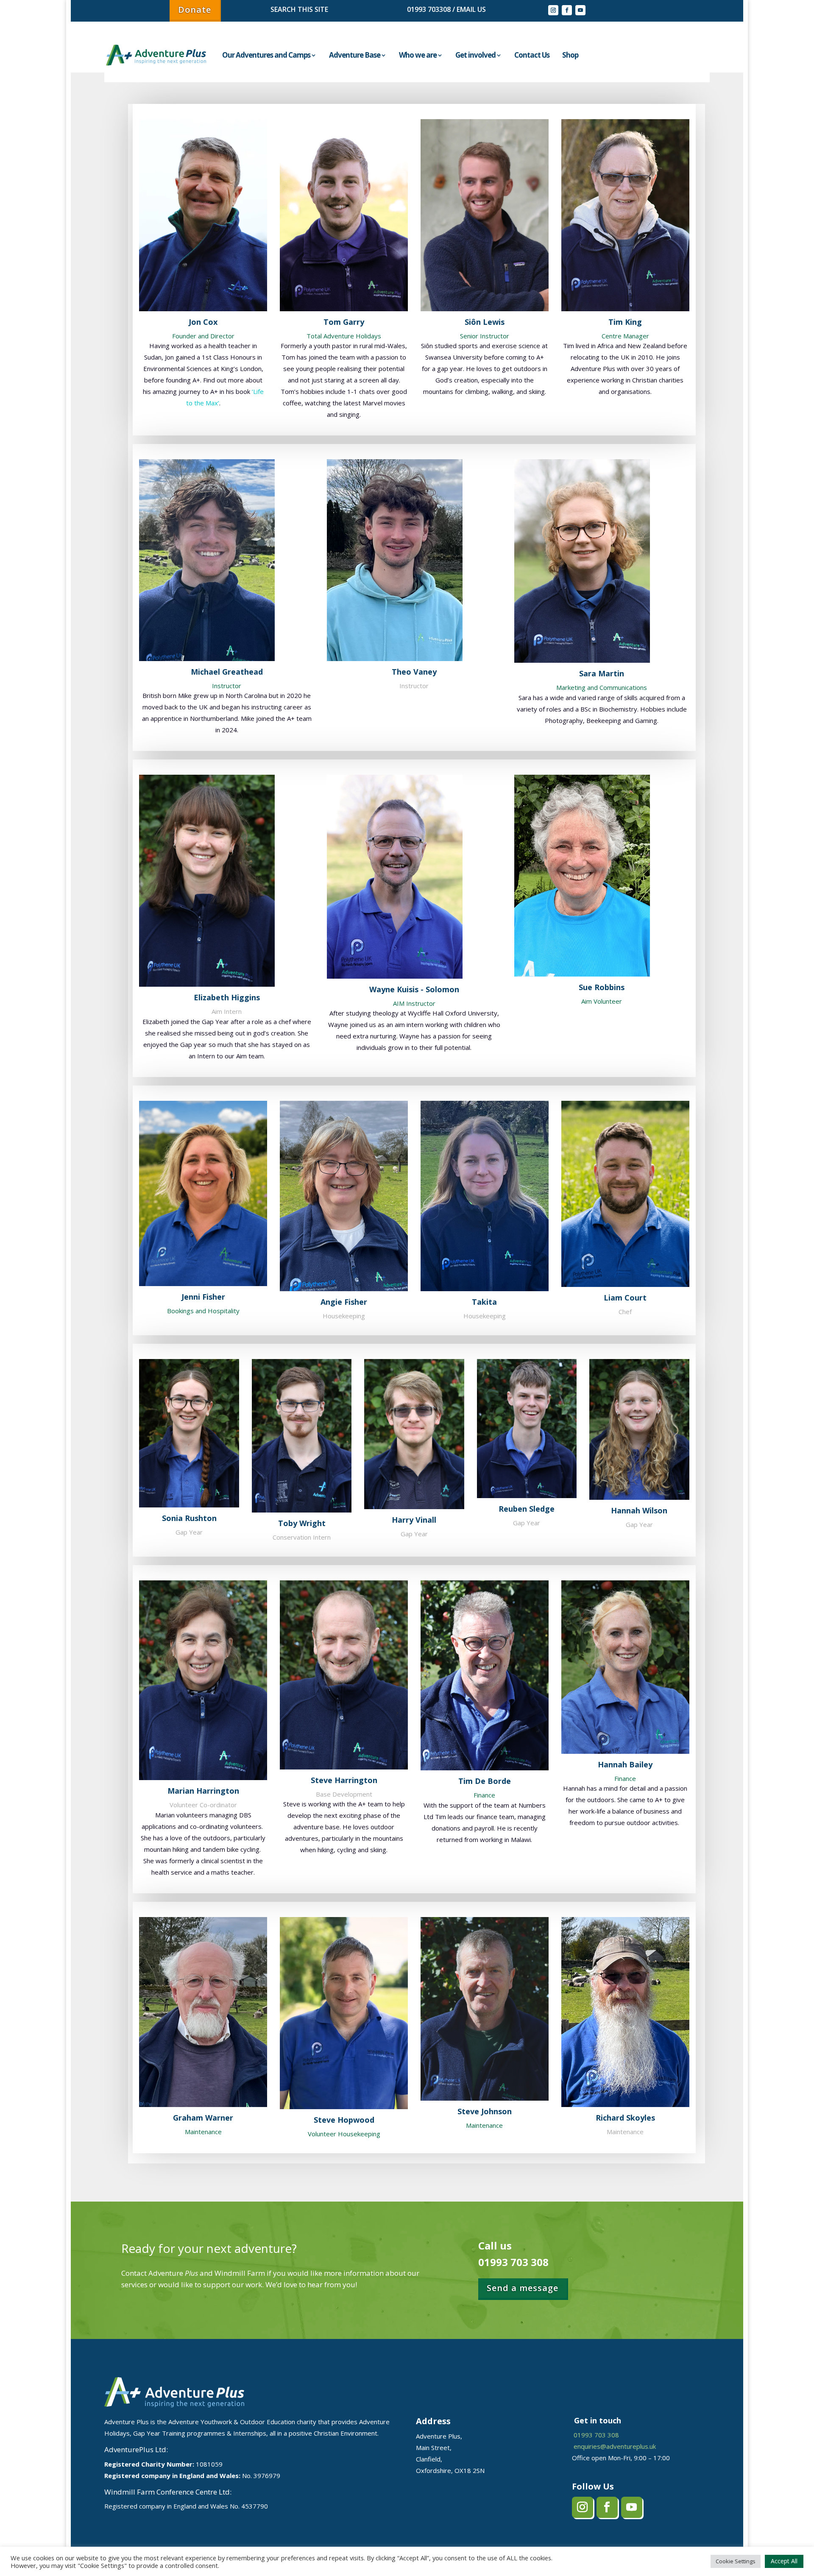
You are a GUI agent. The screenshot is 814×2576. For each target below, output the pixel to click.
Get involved (475, 55)
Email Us (470, 9)
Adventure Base (355, 55)
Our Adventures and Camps (266, 55)
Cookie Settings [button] (736, 2561)
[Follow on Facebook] (567, 10)
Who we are (418, 55)
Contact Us (532, 55)
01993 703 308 (596, 2435)
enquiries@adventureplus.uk (615, 2446)
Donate (195, 10)
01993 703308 (429, 9)
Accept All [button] (784, 2561)
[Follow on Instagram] (553, 10)
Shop (570, 55)
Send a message (523, 2288)
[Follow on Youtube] (580, 10)
